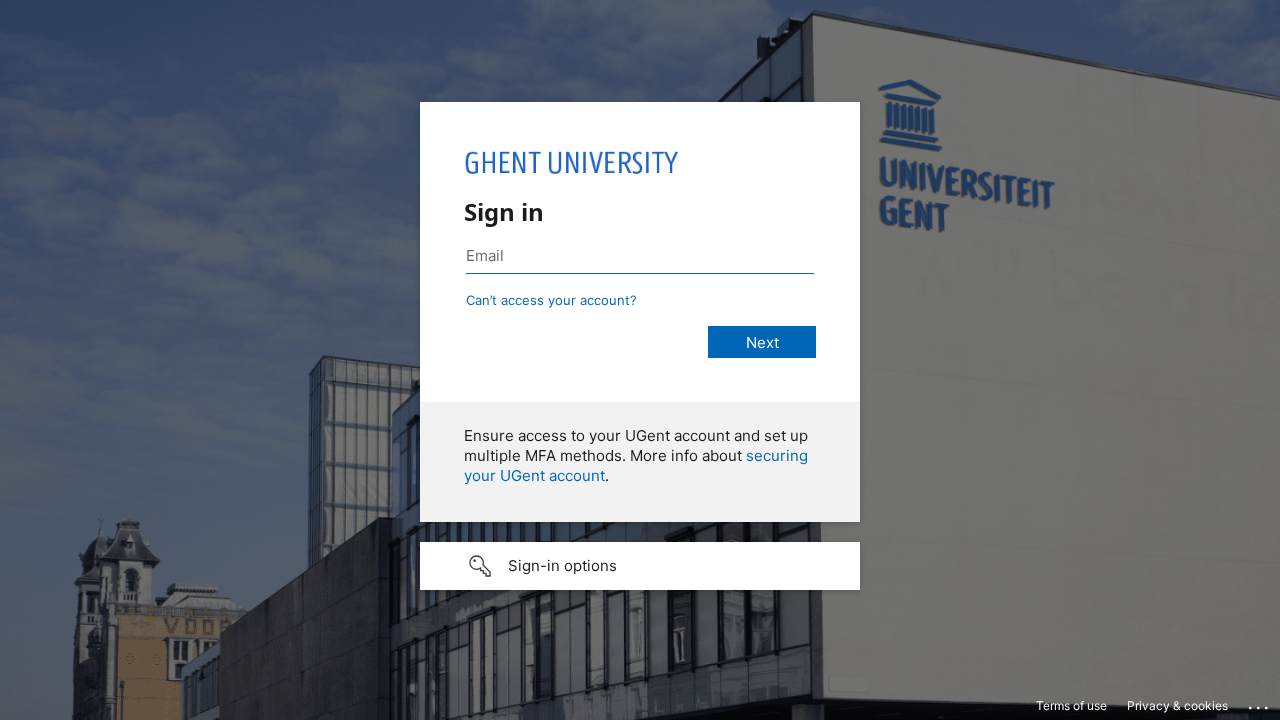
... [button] (1260, 703)
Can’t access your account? (551, 300)
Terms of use (1071, 705)
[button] (640, 566)
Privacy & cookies (1177, 705)
